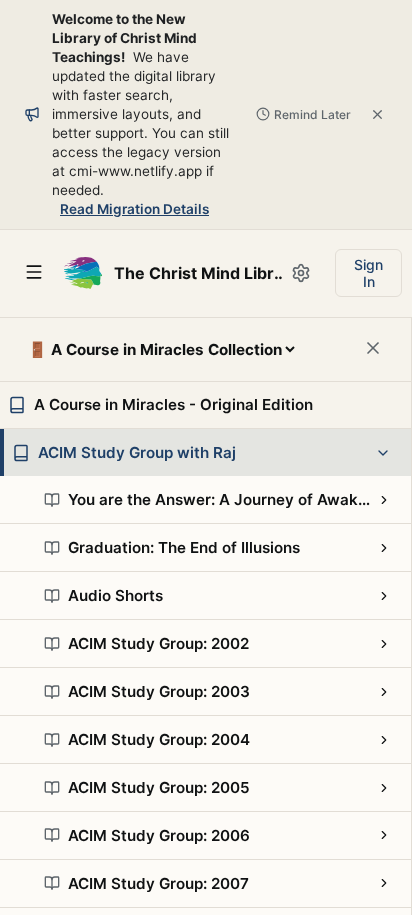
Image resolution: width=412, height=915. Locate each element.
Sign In (368, 273)
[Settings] (301, 273)
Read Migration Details (134, 209)
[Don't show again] (377, 114)
